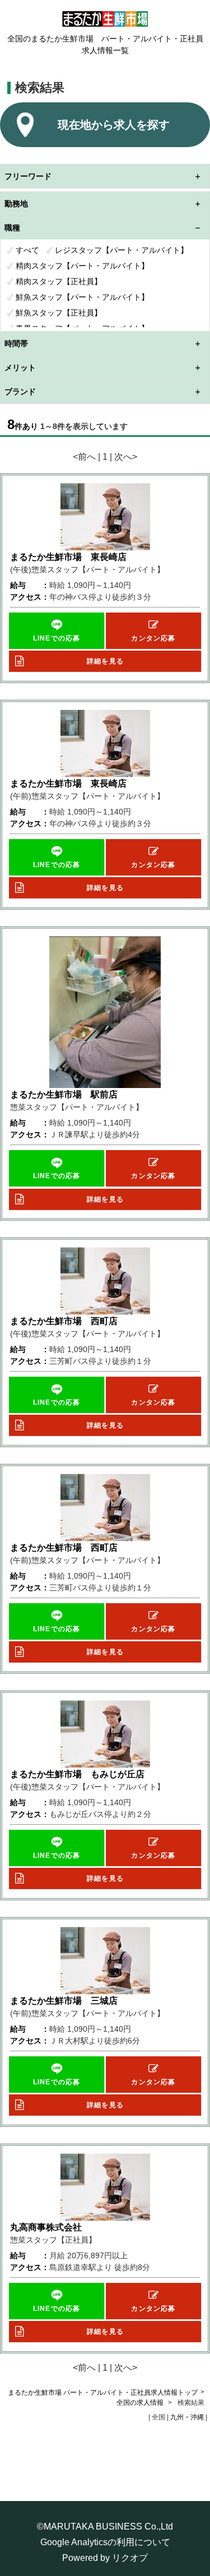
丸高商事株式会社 (46, 2227)
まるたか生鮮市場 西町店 (64, 1321)
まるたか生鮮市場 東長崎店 (68, 557)
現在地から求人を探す (114, 125)
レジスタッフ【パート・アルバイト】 (122, 250)
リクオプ (130, 2558)
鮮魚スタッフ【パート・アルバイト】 (82, 297)
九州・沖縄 (187, 2417)
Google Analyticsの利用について (105, 2542)
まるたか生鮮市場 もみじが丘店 (77, 1774)
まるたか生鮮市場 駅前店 (64, 1094)
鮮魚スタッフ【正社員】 (59, 313)
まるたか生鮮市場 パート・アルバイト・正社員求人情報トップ (103, 2393)
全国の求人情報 (141, 2403)
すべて (27, 250)
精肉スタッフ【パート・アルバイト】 (82, 266)
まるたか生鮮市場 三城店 (64, 2001)
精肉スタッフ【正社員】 (59, 281)
